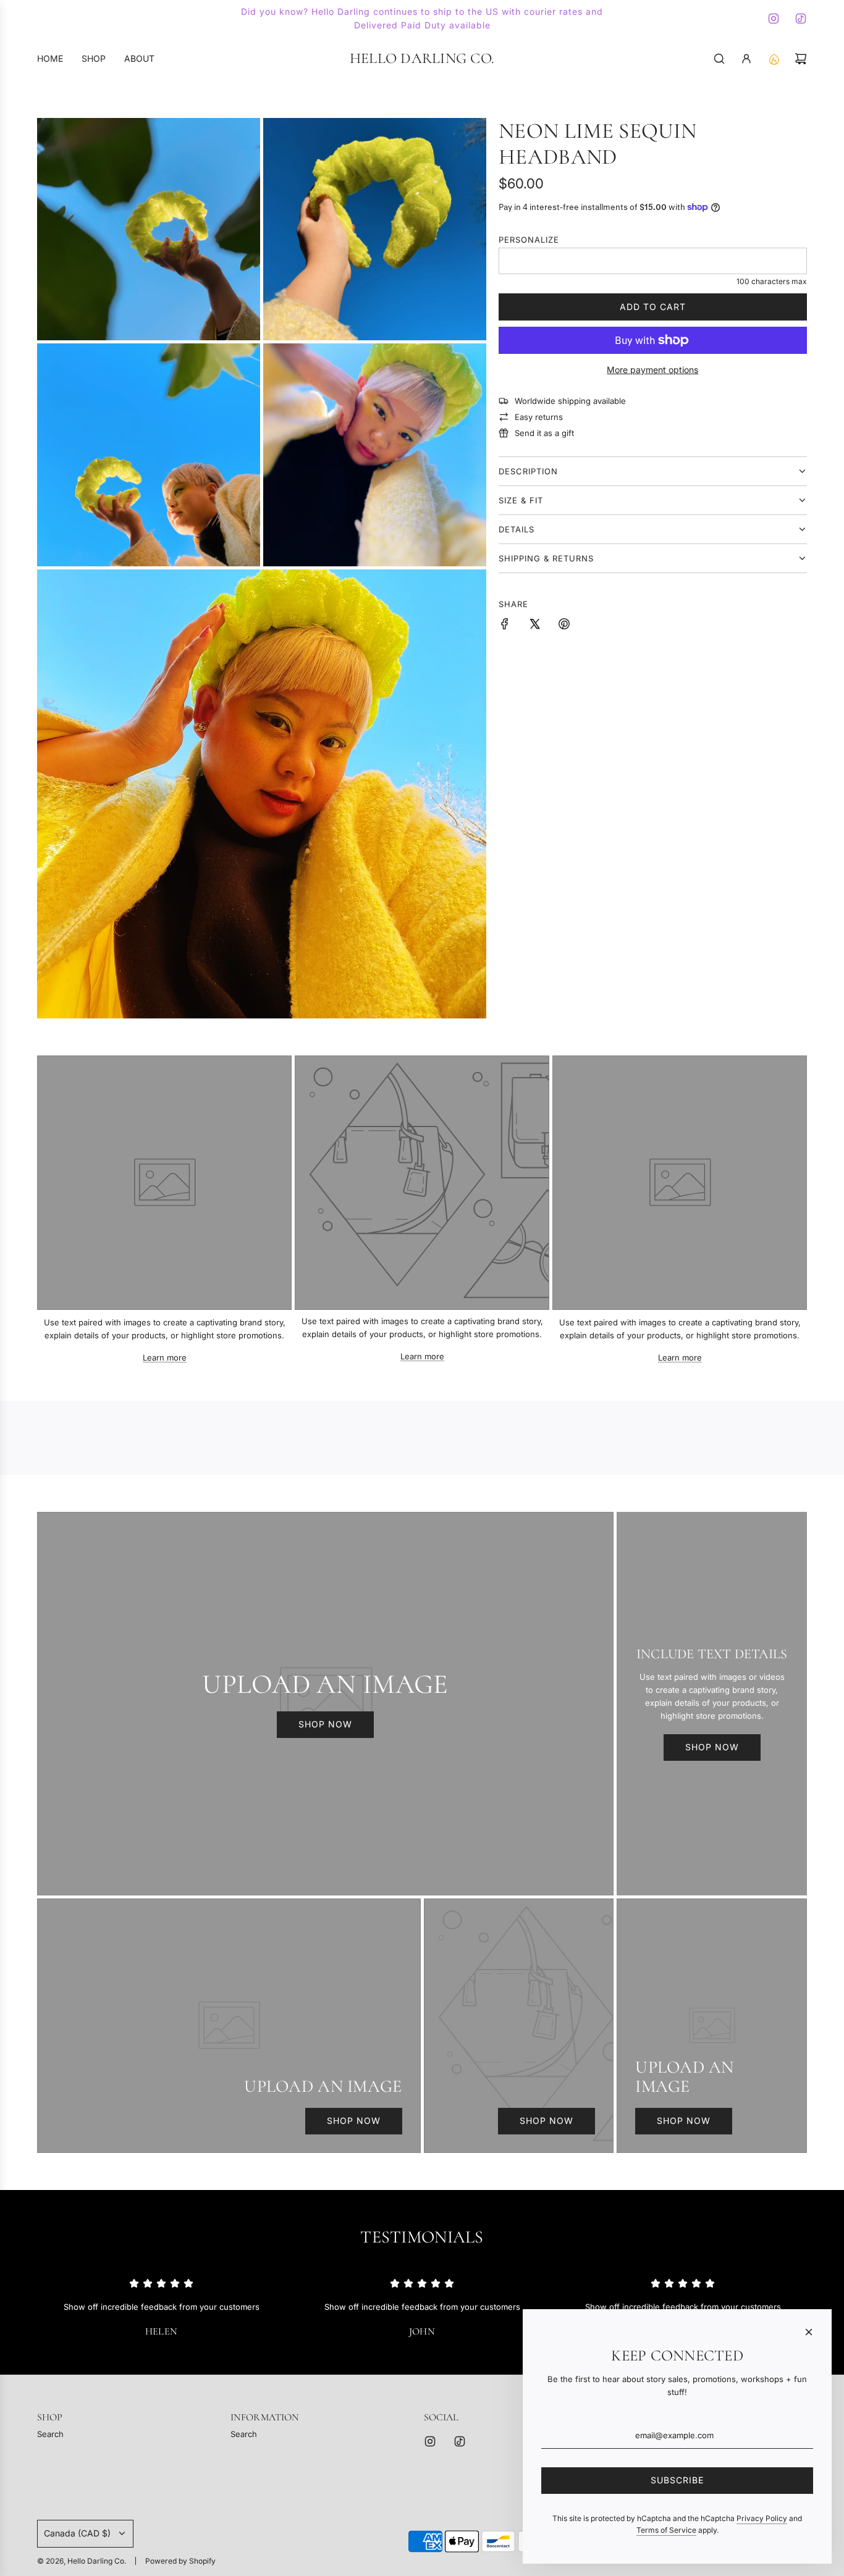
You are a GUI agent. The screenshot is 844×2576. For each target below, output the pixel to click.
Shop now (325, 1724)
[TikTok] (801, 19)
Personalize (529, 240)
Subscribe (677, 2480)
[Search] (719, 59)
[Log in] (746, 59)
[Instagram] (774, 19)
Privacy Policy (762, 2518)
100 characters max (772, 281)
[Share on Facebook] (505, 626)
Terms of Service (666, 2530)
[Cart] (801, 59)
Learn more (165, 1357)
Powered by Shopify (180, 2561)
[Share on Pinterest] (564, 626)
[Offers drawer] (774, 59)
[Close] (809, 2332)
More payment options (652, 370)
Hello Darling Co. (422, 59)
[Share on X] (534, 626)
